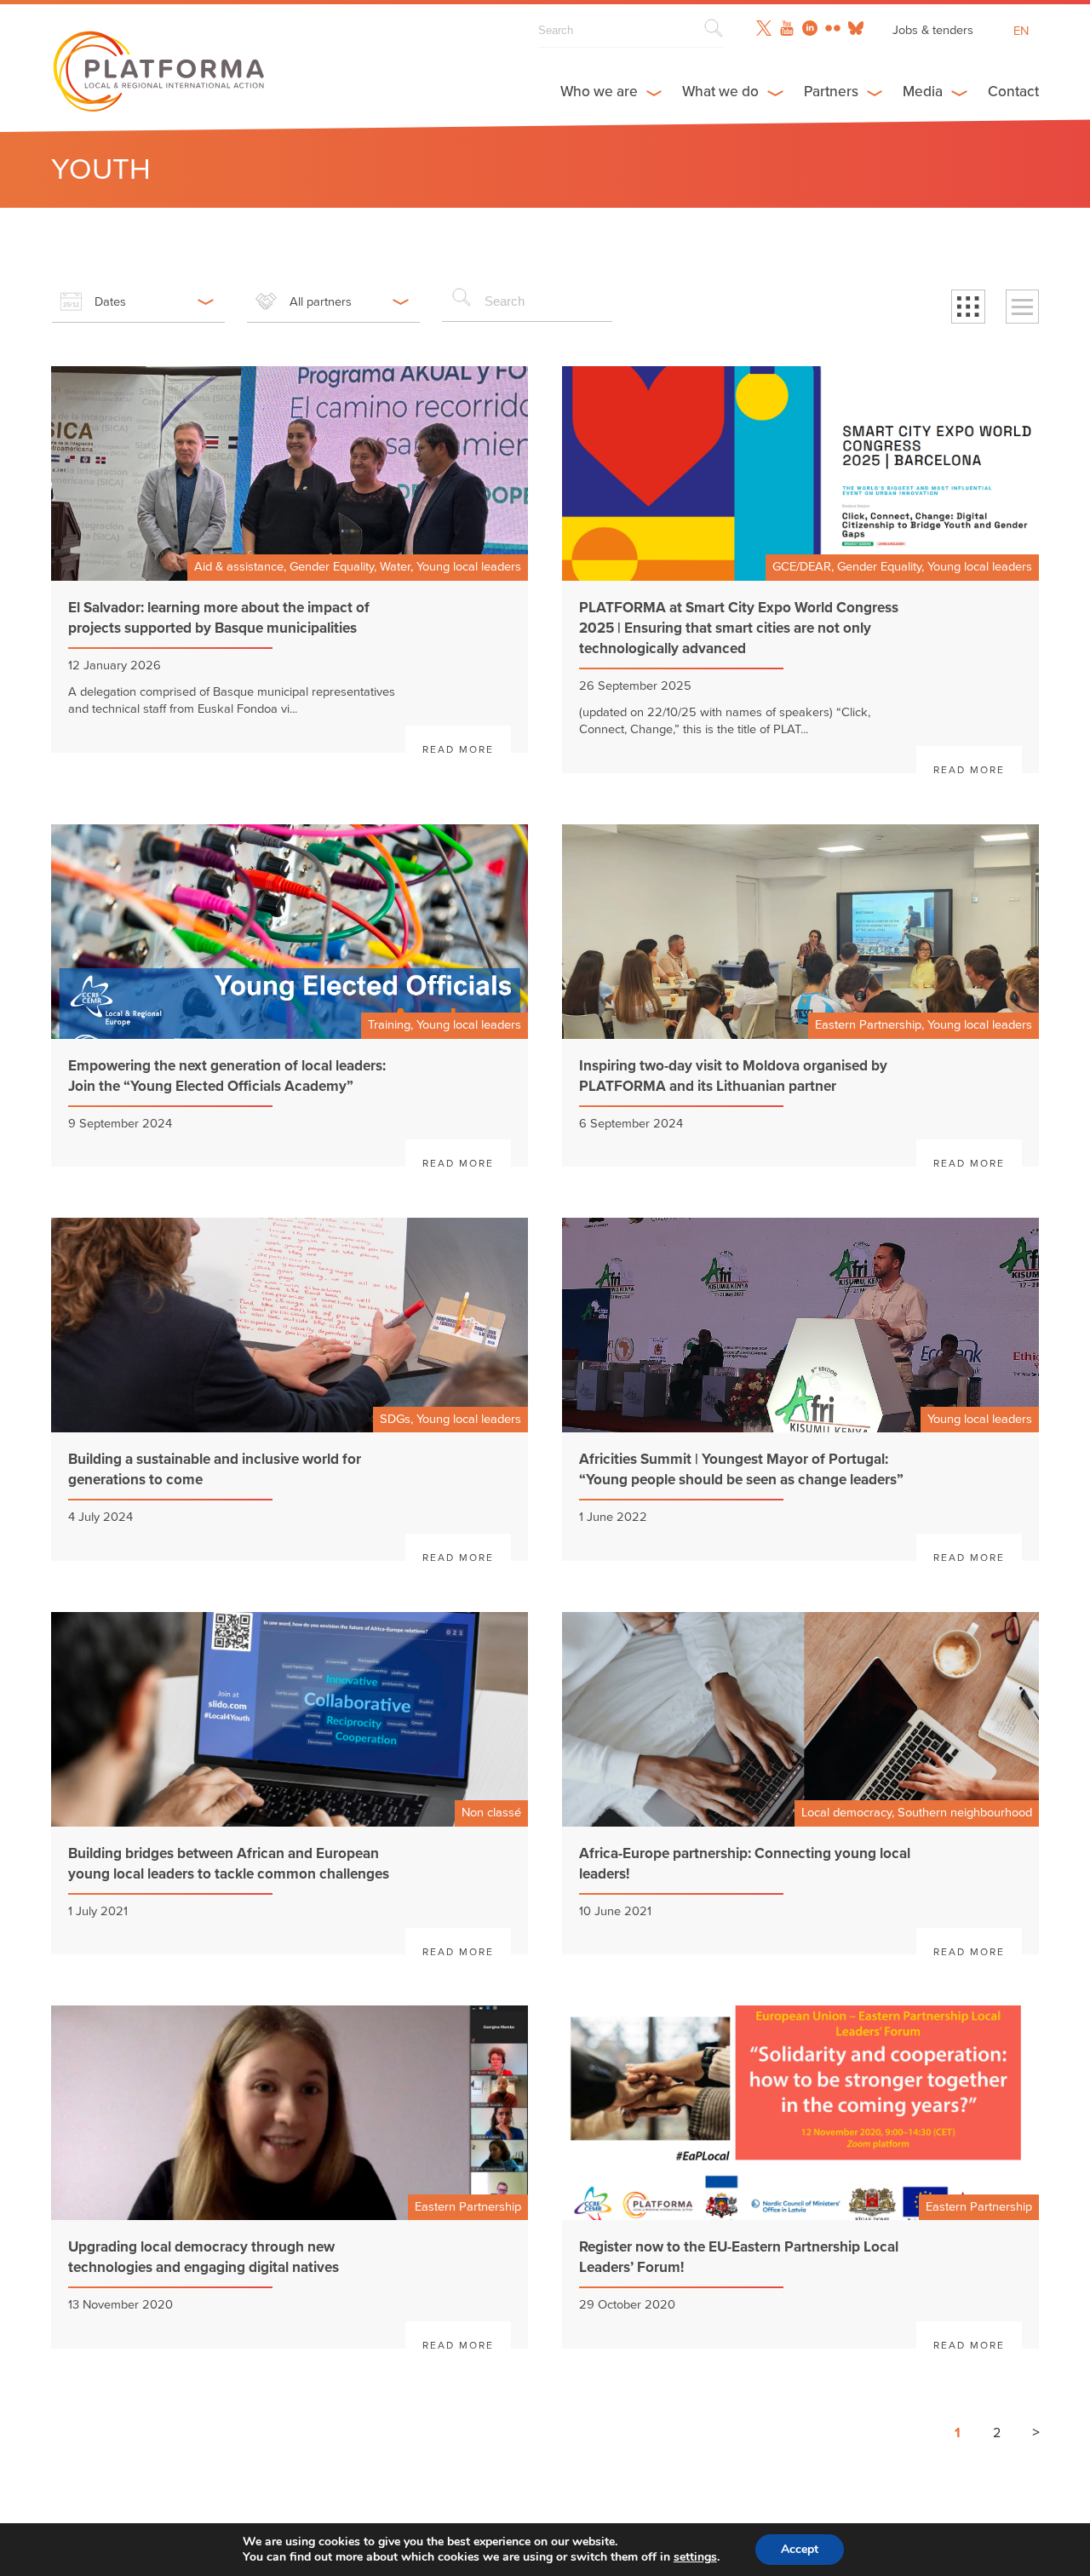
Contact (1013, 92)
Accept (800, 2549)
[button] (968, 307)
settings (695, 2557)
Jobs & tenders (933, 30)
